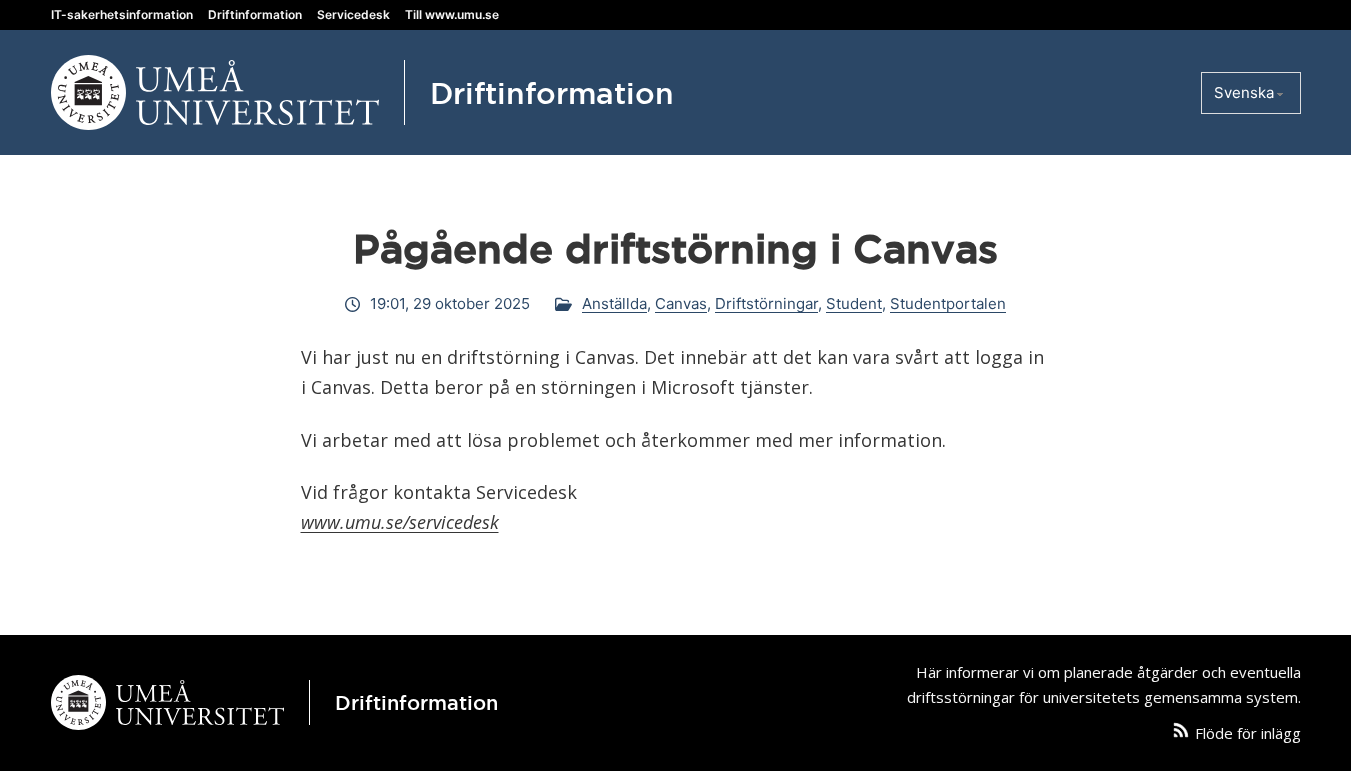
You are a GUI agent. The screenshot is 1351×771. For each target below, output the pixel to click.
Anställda (614, 303)
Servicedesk (353, 14)
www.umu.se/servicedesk (400, 522)
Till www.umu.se (452, 14)
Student (854, 303)
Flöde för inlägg (1248, 733)
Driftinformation (255, 14)
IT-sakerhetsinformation (122, 14)
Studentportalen (948, 303)
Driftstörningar (766, 303)
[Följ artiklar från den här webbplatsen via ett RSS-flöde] (1181, 734)
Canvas (681, 303)
